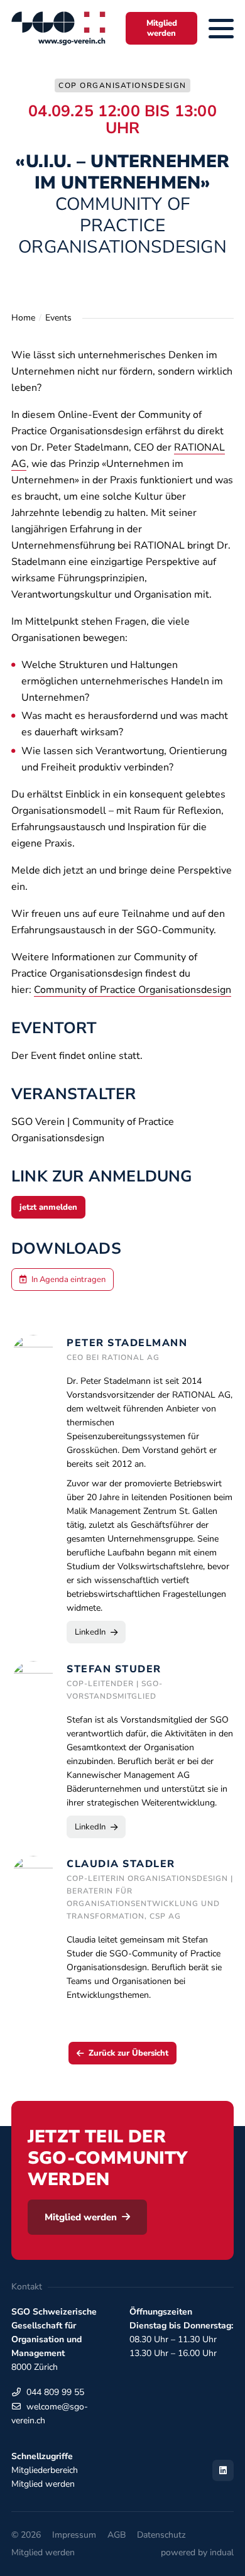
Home (23, 318)
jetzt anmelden (48, 1207)
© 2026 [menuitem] (26, 2535)
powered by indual (197, 2552)
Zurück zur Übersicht (128, 2053)
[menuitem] (74, 2535)
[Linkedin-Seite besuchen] (223, 2470)
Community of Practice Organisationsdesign (133, 990)
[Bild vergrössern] (33, 1878)
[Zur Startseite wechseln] (58, 28)
